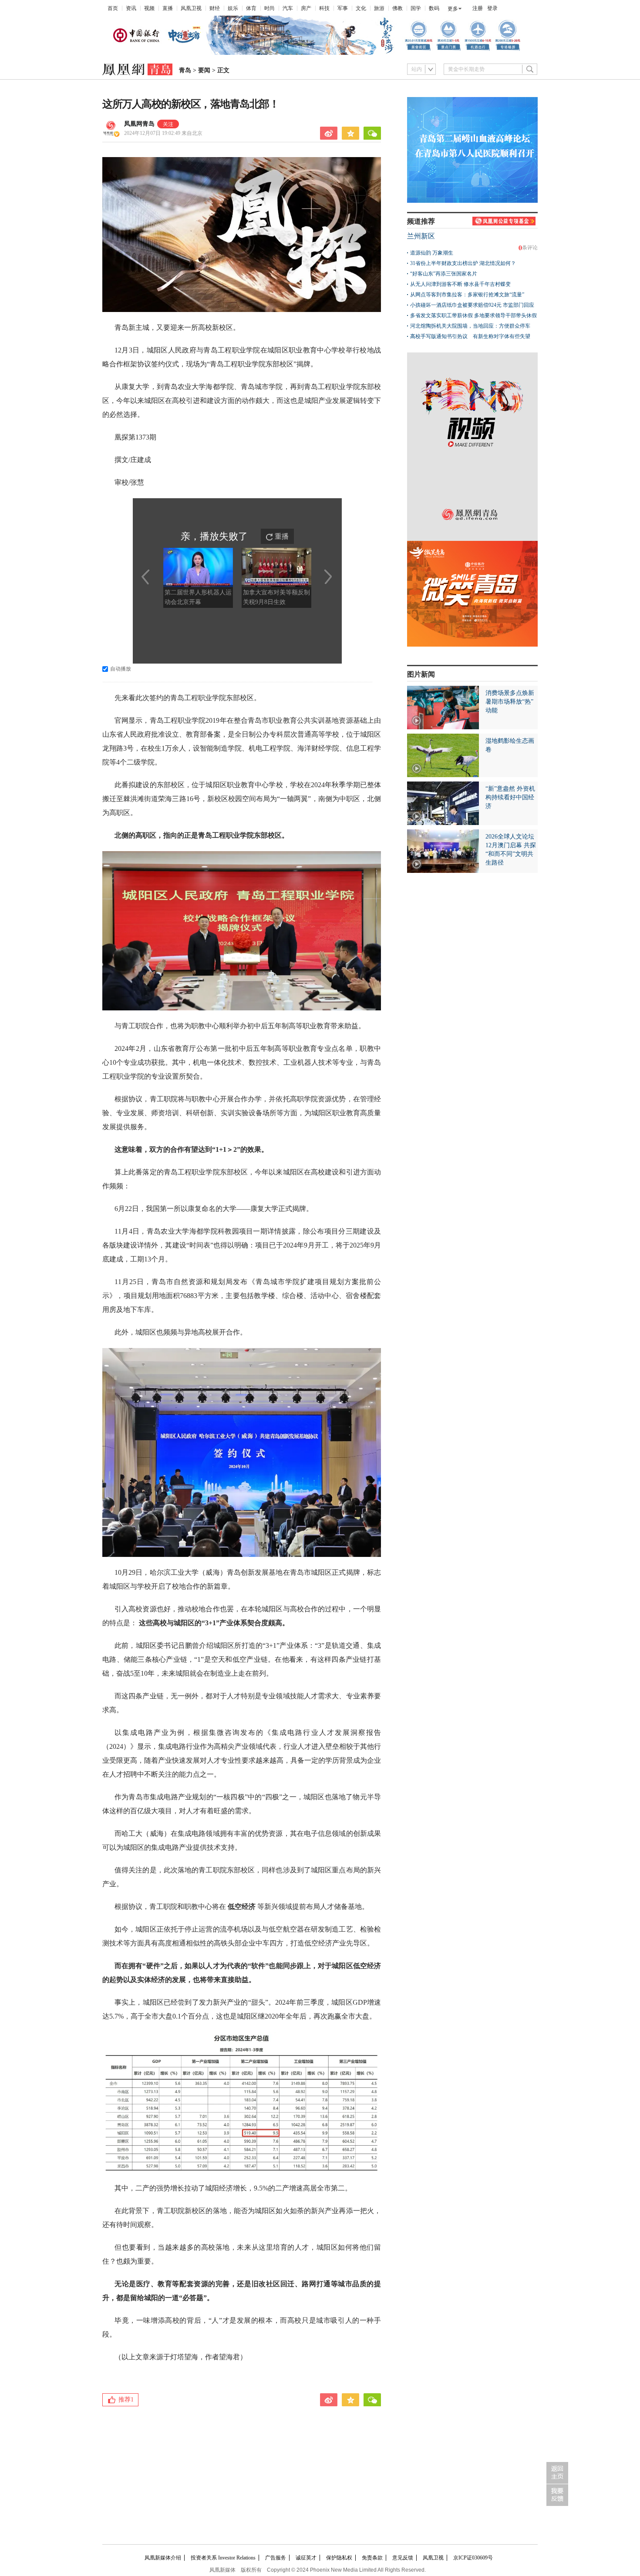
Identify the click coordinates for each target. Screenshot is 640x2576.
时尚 (269, 8)
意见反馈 (403, 2558)
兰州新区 (421, 236)
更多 (453, 9)
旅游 (379, 8)
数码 (434, 8)
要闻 (204, 70)
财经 (215, 8)
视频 (149, 8)
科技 (324, 8)
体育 (251, 8)
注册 (478, 8)
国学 (416, 8)
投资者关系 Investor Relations (223, 2558)
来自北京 (163, 133)
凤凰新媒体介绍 (163, 2558)
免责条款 (372, 2558)
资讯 (131, 8)
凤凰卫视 (191, 8)
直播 (168, 8)
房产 (306, 8)
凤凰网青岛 (139, 124)
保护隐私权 (339, 2558)
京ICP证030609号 (473, 2558)
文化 (361, 8)
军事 (343, 8)
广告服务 (276, 2558)
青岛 (185, 70)
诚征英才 (306, 2558)
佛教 (397, 8)
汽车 (288, 8)
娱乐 (233, 8)
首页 (113, 8)
